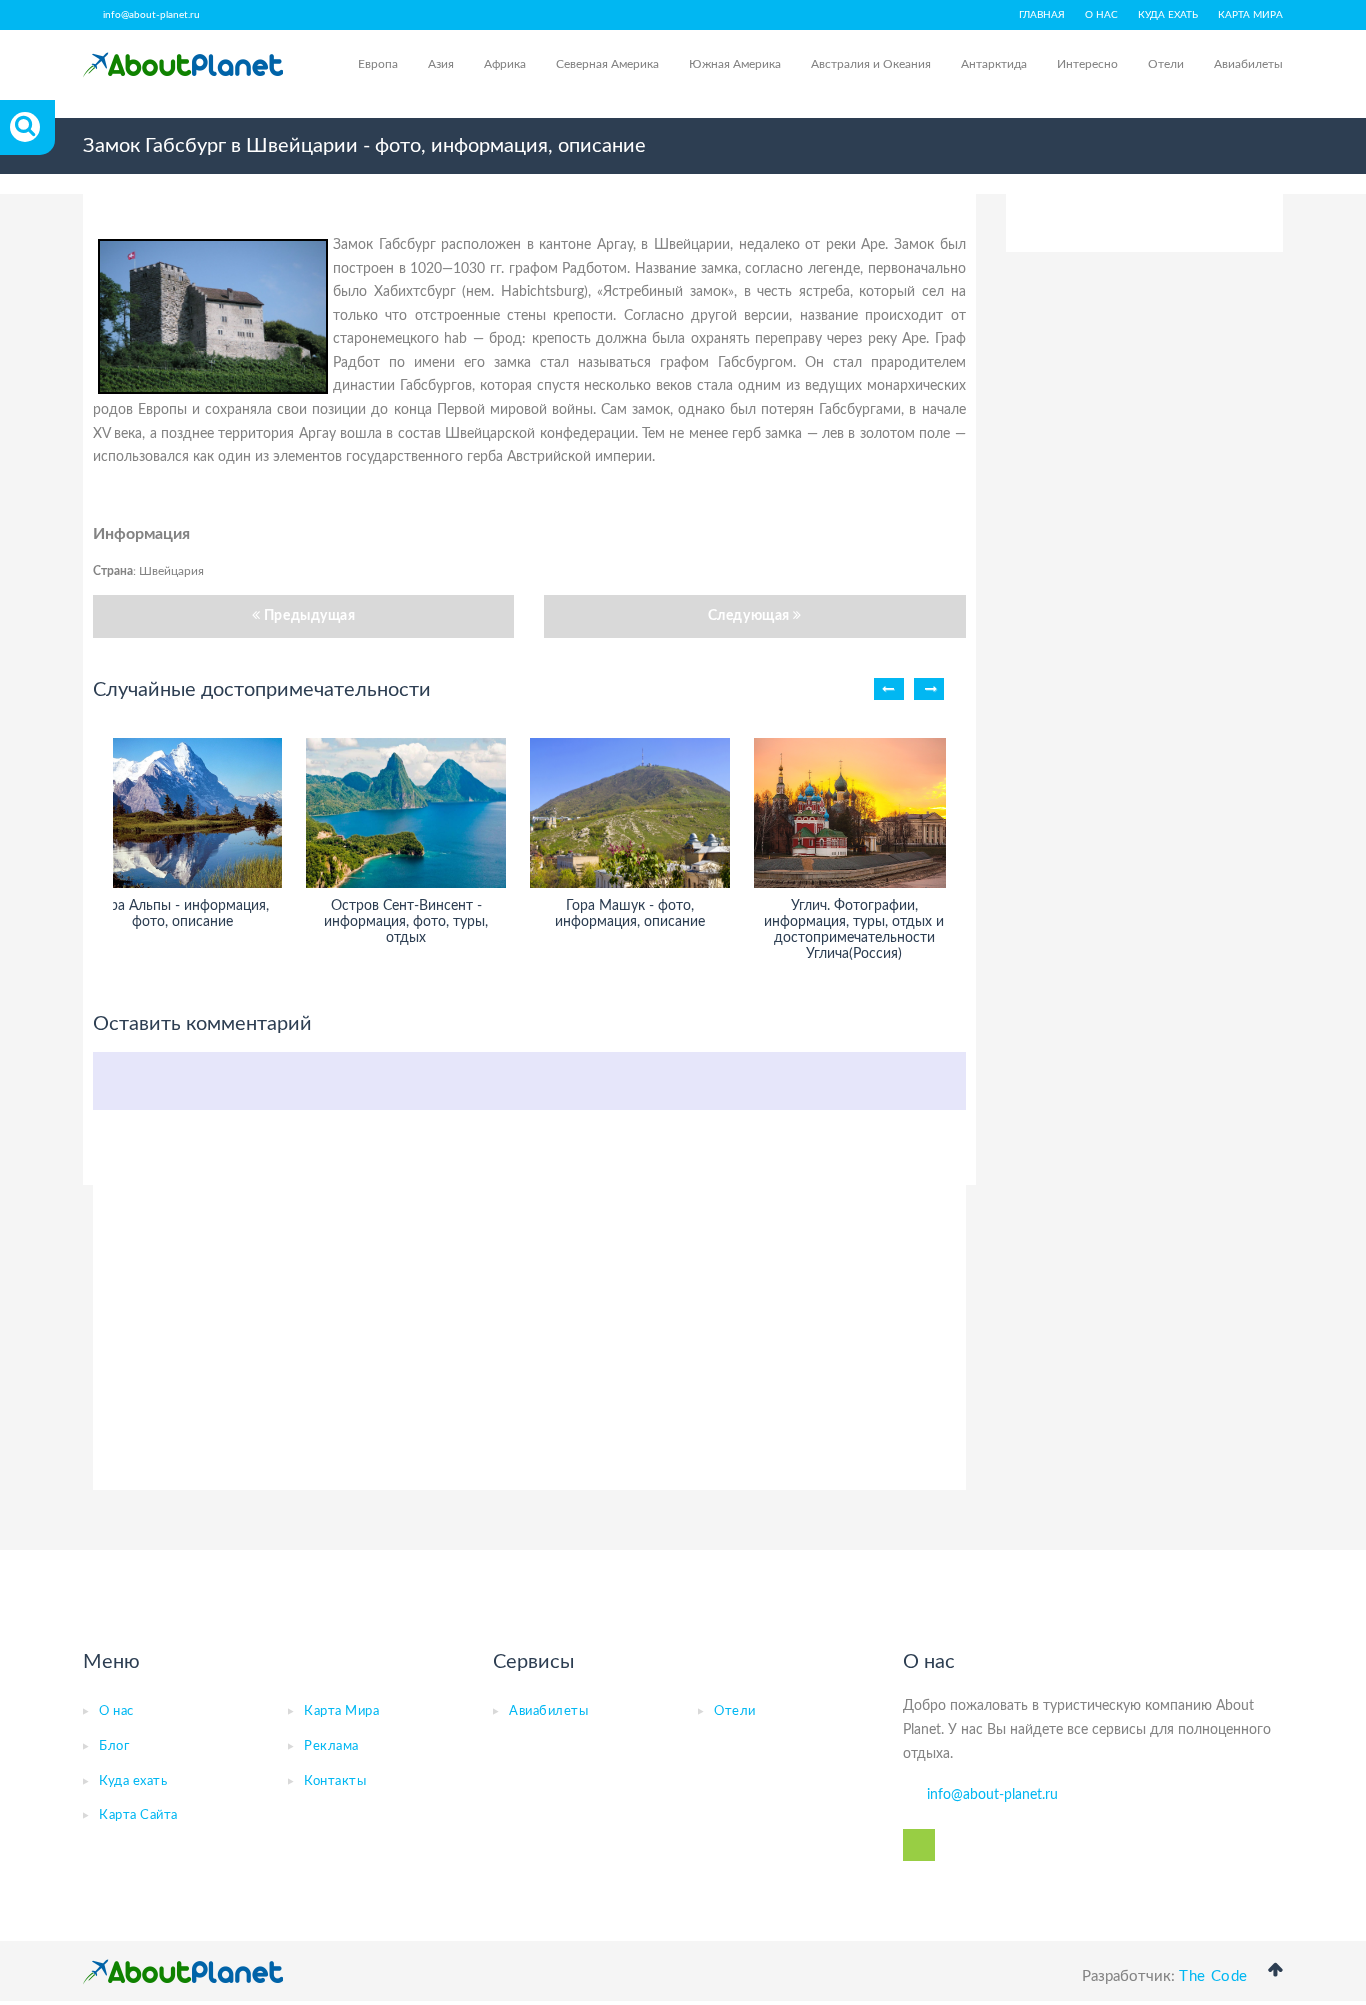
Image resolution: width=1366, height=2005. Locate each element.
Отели (1166, 64)
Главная (1042, 15)
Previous (889, 689)
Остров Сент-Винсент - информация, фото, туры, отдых (406, 922)
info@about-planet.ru (151, 15)
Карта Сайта (138, 1815)
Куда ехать (1168, 15)
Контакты (335, 1781)
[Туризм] (183, 65)
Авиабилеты (1248, 64)
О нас (1101, 15)
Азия (441, 64)
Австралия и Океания (871, 64)
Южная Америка (735, 64)
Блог (114, 1746)
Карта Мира (341, 1711)
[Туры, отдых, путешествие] (183, 1972)
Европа (378, 64)
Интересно (1087, 64)
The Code (1213, 1976)
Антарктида (994, 64)
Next (929, 689)
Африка (505, 64)
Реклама (331, 1746)
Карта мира (1250, 15)
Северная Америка (607, 64)
